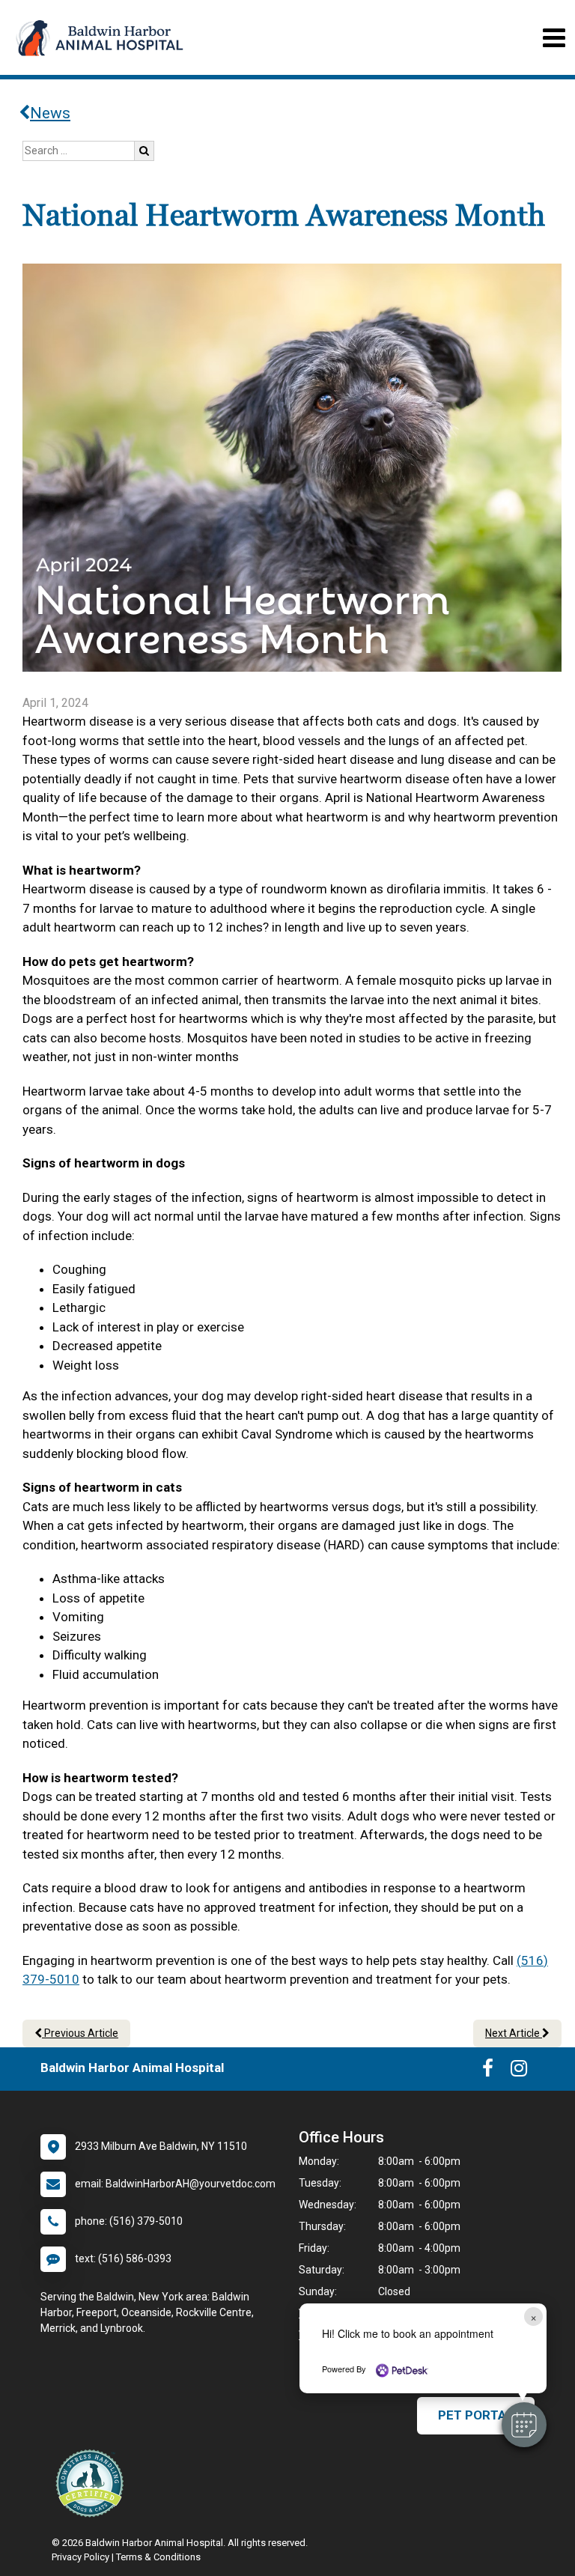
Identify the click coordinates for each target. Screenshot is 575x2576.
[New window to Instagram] (519, 2071)
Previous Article (80, 2033)
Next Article (514, 2033)
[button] (524, 2425)
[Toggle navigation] (554, 38)
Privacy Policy (80, 2557)
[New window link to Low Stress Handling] (93, 2483)
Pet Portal (476, 2415)
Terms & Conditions (158, 2557)
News (50, 113)
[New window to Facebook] (488, 2071)
